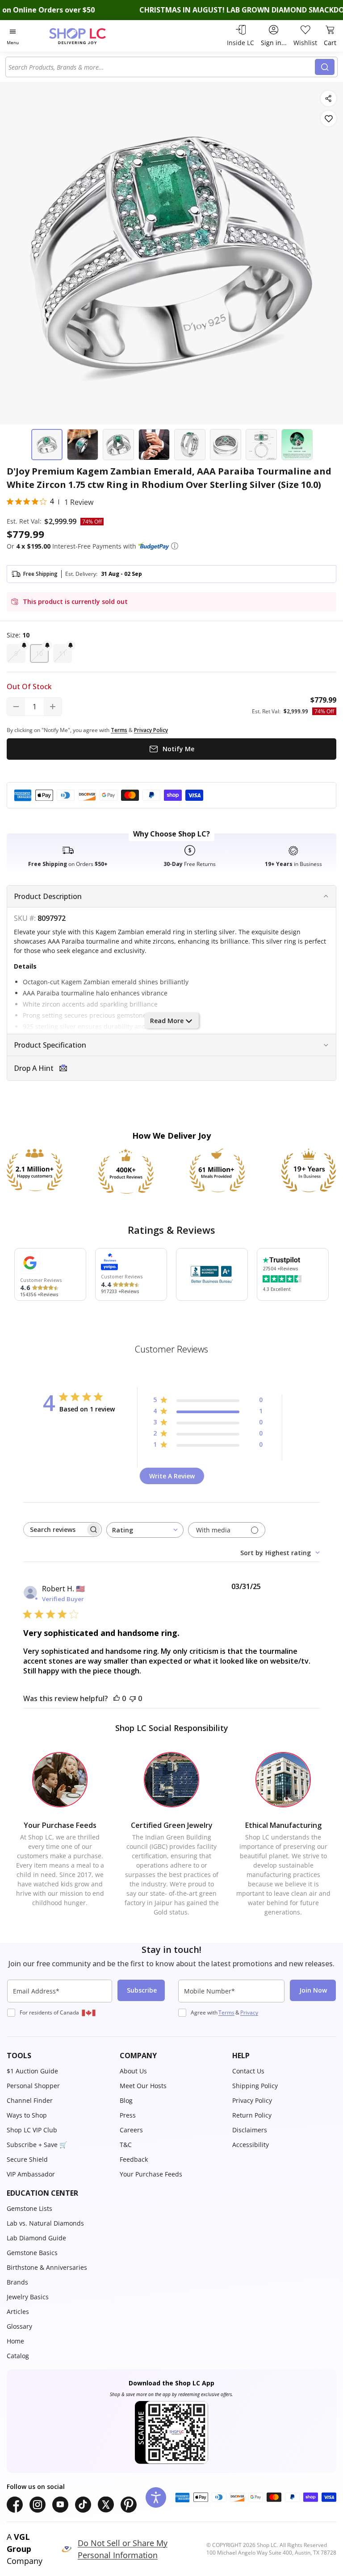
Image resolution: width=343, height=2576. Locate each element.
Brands (17, 2282)
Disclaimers (250, 2130)
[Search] (325, 67)
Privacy (249, 2012)
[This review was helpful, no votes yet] (117, 1698)
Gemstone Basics (32, 2253)
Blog (126, 2100)
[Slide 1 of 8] (47, 445)
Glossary (19, 2326)
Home (15, 2341)
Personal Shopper (33, 2086)
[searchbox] (54, 1529)
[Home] (87, 36)
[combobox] (162, 67)
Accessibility (251, 2145)
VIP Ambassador (31, 2174)
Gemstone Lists (29, 2208)
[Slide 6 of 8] (226, 445)
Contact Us (248, 2071)
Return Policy (252, 2115)
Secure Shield (27, 2159)
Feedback (134, 2159)
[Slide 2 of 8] (83, 445)
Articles (18, 2312)
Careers (131, 2130)
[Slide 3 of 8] (118, 445)
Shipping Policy (255, 2086)
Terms (226, 2012)
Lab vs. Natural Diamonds (45, 2223)
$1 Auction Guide (32, 2071)
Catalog (18, 2356)
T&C (126, 2145)
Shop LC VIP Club (32, 2130)
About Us (133, 2071)
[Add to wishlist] (328, 119)
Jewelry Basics (28, 2297)
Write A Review (172, 1476)
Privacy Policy (252, 2100)
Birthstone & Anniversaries (47, 2267)
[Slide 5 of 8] (190, 445)
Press (128, 2115)
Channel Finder (30, 2100)
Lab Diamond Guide (36, 2238)
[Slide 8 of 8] (297, 445)
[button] (175, 546)
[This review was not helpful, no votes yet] (133, 1698)
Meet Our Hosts (143, 2086)
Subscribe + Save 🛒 (37, 2145)
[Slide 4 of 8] (154, 445)
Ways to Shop (27, 2115)
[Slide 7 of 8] (261, 445)
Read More (167, 1021)
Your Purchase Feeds (151, 2174)
